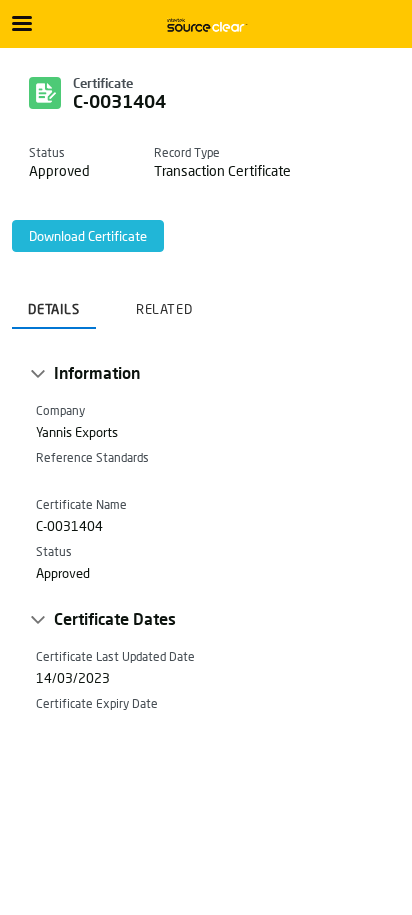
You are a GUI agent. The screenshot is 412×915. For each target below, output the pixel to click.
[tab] (54, 303)
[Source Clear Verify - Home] (206, 25)
